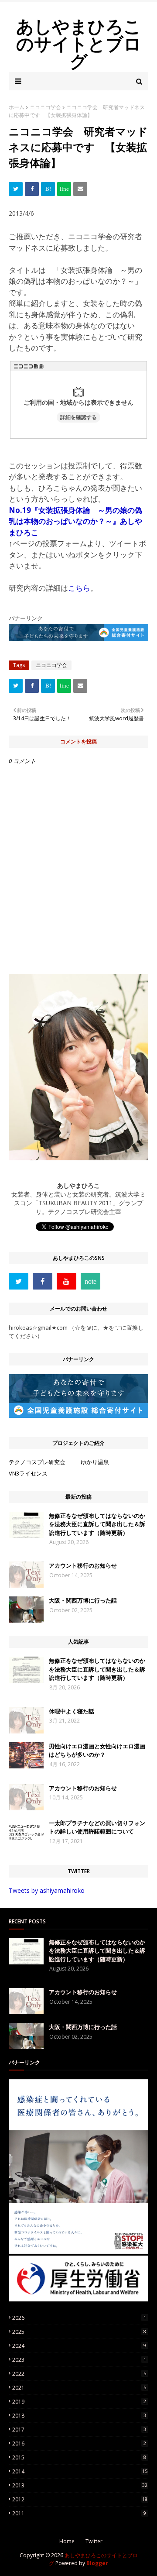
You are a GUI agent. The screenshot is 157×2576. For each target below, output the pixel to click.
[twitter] (19, 1281)
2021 (79, 2388)
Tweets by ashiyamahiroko (47, 1890)
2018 (79, 2416)
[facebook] (43, 1281)
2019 (79, 2402)
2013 (80, 2485)
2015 (79, 2457)
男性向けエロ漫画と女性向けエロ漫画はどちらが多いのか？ (97, 1751)
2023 (79, 2360)
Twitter (94, 2541)
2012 (80, 2499)
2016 (79, 2444)
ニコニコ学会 (45, 107)
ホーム (17, 107)
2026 (79, 2318)
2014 (80, 2471)
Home (67, 2541)
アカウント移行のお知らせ (83, 1565)
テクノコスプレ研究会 (37, 1462)
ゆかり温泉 (95, 1462)
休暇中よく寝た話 (72, 1711)
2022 (79, 2374)
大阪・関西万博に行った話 (83, 1600)
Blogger (97, 2563)
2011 (79, 2513)
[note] (90, 1281)
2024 (79, 2346)
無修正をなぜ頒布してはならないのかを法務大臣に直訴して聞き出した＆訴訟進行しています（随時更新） (97, 1524)
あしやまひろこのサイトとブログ (79, 43)
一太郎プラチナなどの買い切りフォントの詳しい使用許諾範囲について (97, 1827)
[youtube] (67, 1281)
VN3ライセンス (28, 1473)
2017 (79, 2430)
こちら (79, 588)
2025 (79, 2332)
